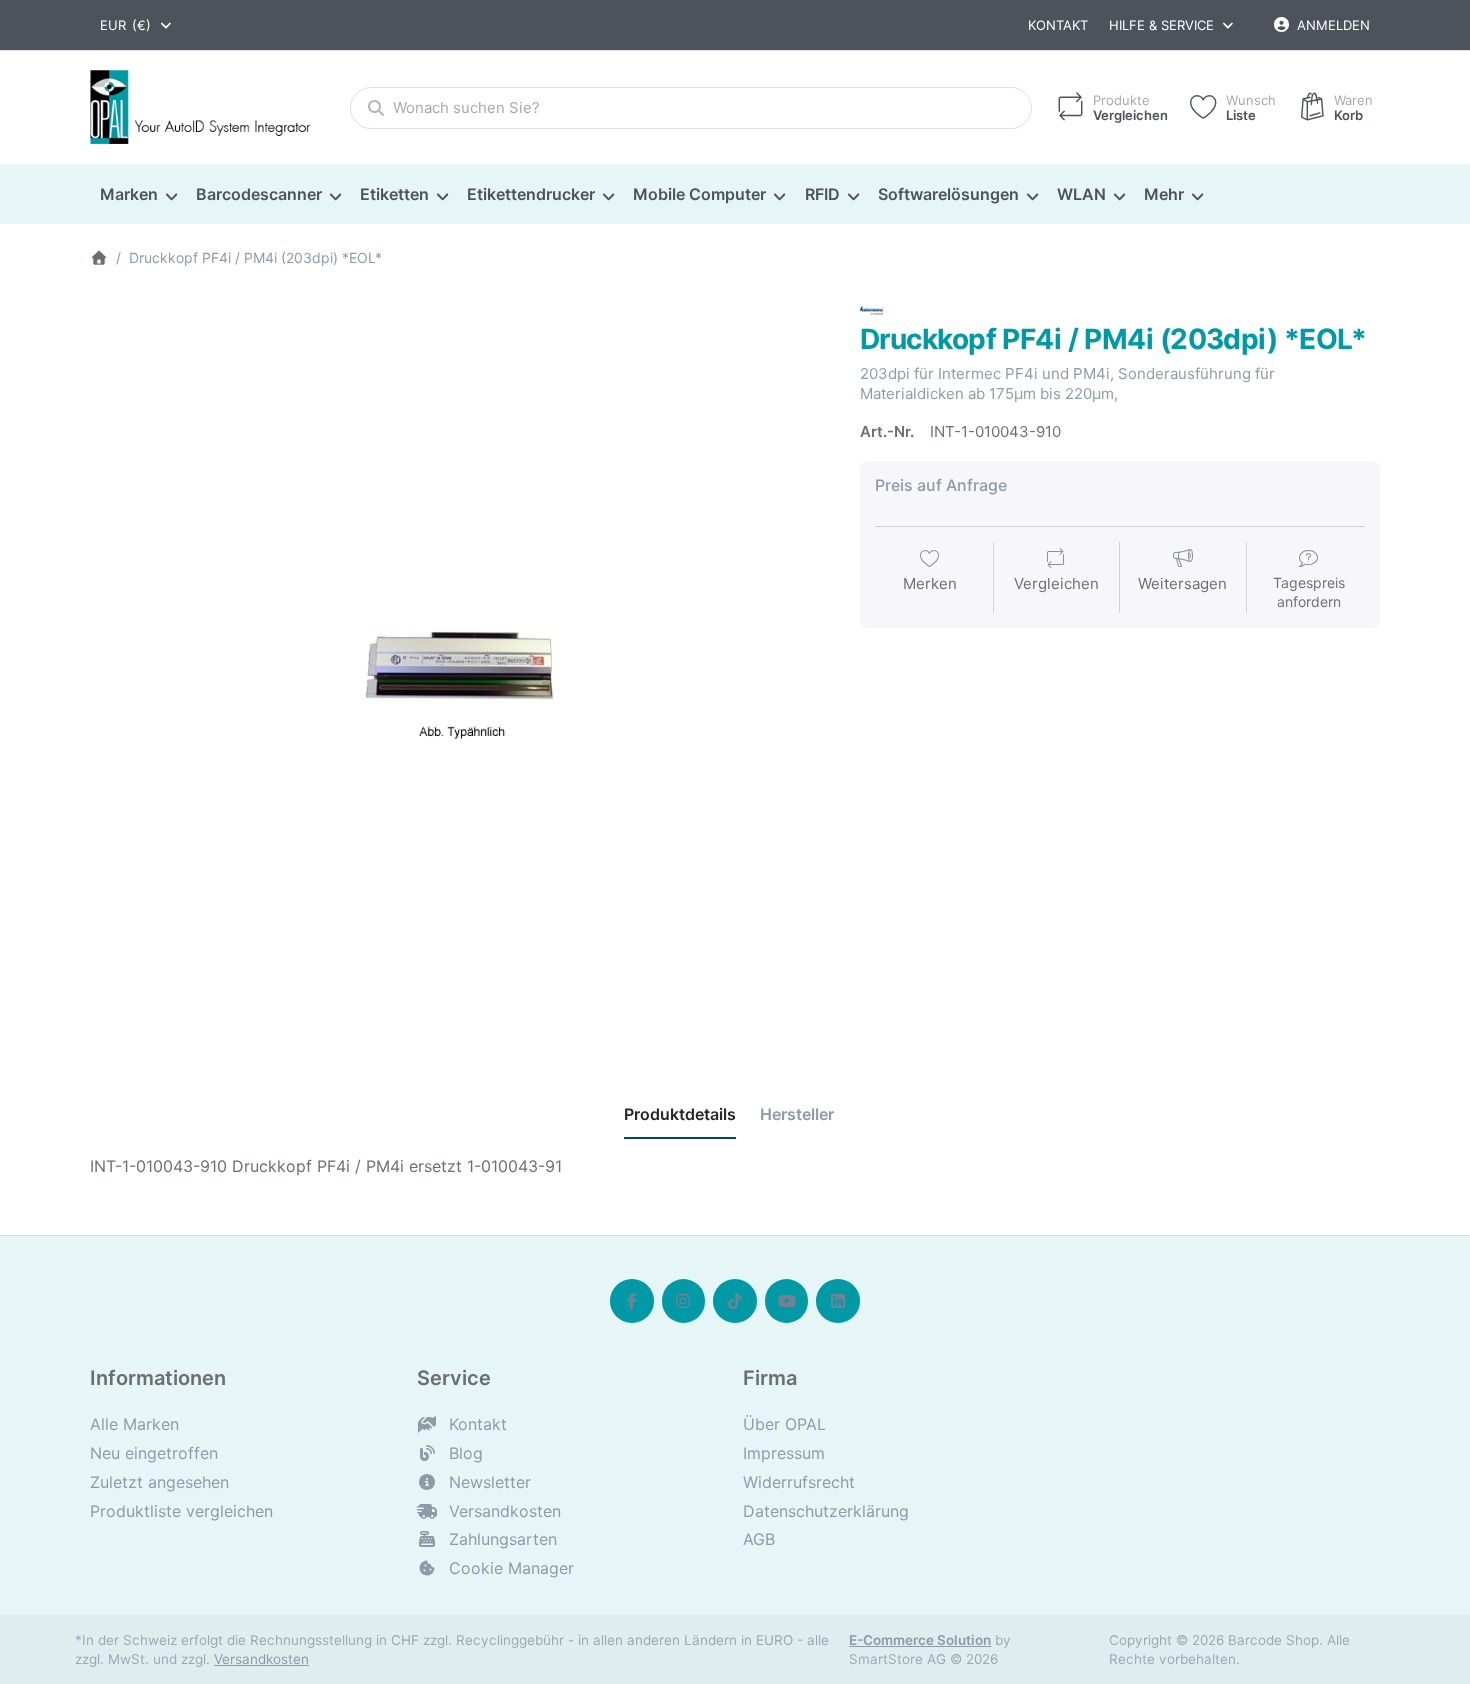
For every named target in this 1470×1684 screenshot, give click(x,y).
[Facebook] (632, 1301)
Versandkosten (261, 1659)
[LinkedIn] (838, 1301)
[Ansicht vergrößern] (460, 668)
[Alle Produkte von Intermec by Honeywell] (872, 308)
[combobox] (137, 25)
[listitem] (460, 668)
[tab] (680, 1115)
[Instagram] (684, 1301)
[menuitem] (138, 195)
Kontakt (1058, 25)
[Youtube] (787, 1301)
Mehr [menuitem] (1164, 194)
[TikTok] (735, 1301)
